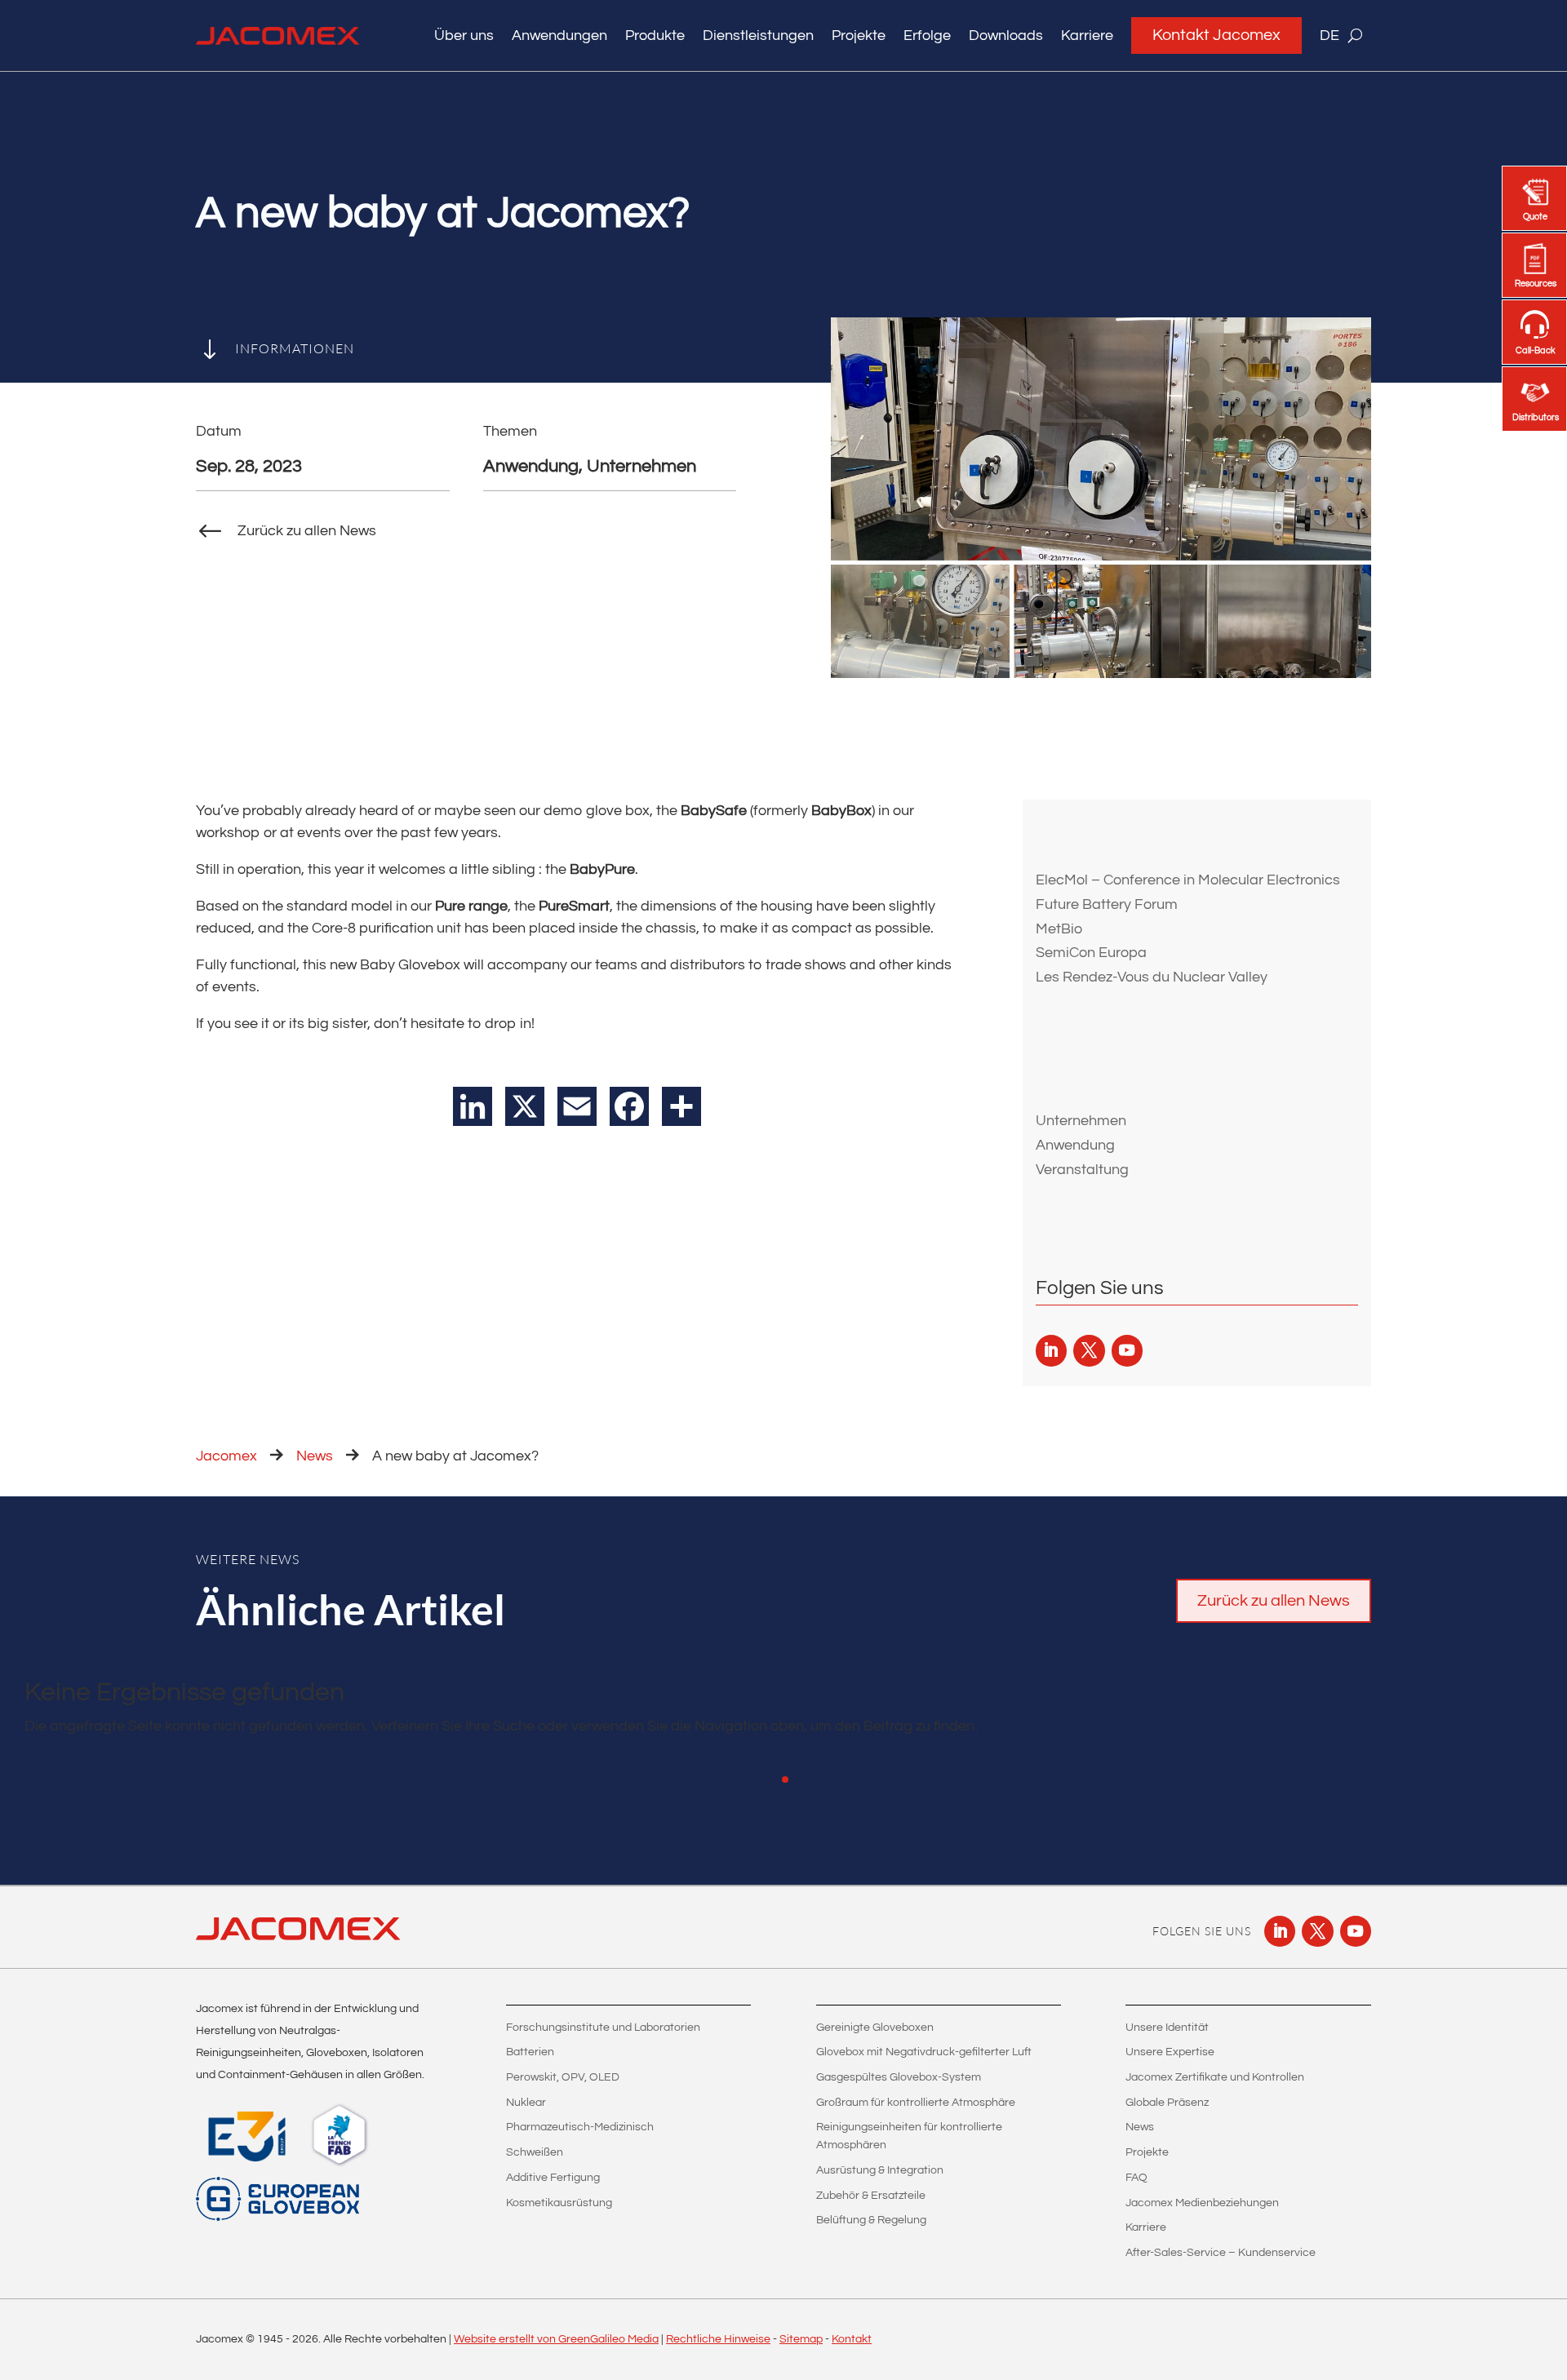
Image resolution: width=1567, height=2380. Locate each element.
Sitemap (801, 2339)
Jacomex (226, 1456)
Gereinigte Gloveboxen (875, 2028)
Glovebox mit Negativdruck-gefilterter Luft (924, 2052)
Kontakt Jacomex (1216, 35)
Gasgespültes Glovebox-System (899, 2077)
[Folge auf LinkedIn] (1051, 1350)
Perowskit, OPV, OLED (563, 2077)
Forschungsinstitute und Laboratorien (603, 2028)
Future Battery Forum (1107, 904)
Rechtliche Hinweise (718, 2339)
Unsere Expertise (1170, 2052)
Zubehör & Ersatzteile (871, 2196)
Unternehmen (1081, 1121)
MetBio (1059, 929)
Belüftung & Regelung (871, 2220)
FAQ (1136, 2178)
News (315, 1456)
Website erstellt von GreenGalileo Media (556, 2339)
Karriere (1087, 35)
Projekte (859, 35)
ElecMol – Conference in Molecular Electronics (1188, 880)
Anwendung (1075, 1145)
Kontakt (852, 2339)
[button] (785, 1779)
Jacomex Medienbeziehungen (1202, 2203)
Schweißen (535, 2152)
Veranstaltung (1082, 1170)
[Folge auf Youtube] (1127, 1350)
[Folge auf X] (1089, 1350)
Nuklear (526, 2103)
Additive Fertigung (553, 2178)
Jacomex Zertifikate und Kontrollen (1215, 2077)
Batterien (530, 2052)
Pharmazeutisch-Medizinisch (580, 2127)
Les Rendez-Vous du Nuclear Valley (1152, 977)
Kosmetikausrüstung (559, 2203)
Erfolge (927, 35)
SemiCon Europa (1091, 953)
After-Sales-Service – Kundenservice (1221, 2253)
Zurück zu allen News (1274, 1601)
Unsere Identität (1167, 2028)
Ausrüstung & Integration (880, 2170)
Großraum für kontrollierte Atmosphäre (916, 2103)
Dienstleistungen (758, 35)
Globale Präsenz (1167, 2103)
